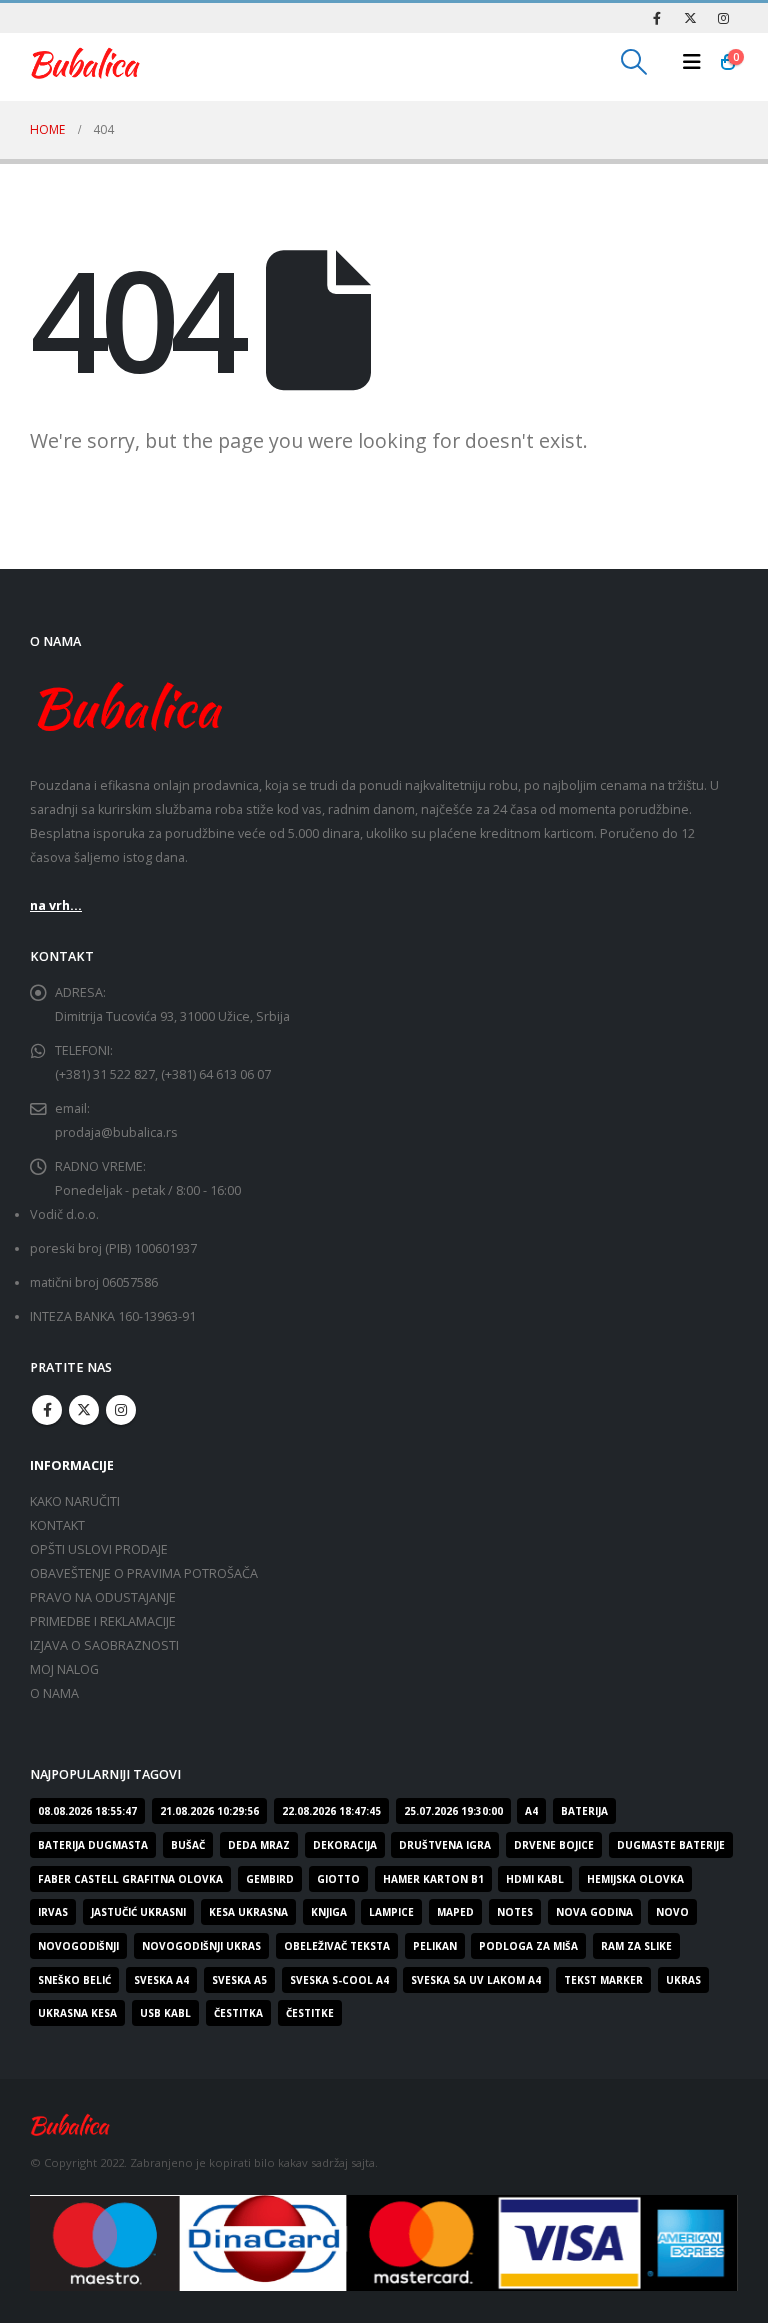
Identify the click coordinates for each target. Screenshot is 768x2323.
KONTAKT (57, 1525)
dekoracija (345, 1845)
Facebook (47, 1410)
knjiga (329, 1912)
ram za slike (636, 1946)
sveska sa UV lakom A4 (476, 1980)
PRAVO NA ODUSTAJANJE (103, 1597)
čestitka (238, 2013)
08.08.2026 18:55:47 (87, 1811)
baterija (584, 1811)
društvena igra (445, 1845)
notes (515, 1912)
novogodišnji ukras (201, 1946)
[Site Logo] (85, 62)
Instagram (121, 1410)
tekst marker (603, 1980)
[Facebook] (657, 18)
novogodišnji (78, 1946)
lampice (391, 1912)
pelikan (435, 1946)
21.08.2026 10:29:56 (209, 1811)
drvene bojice (554, 1845)
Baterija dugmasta (93, 1845)
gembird (270, 1879)
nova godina (594, 1912)
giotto (338, 1879)
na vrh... (56, 905)
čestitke (310, 2013)
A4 (531, 1811)
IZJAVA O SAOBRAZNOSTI (104, 1645)
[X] (690, 18)
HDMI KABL (535, 1879)
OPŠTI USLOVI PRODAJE (99, 1549)
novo (672, 1912)
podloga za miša (528, 1946)
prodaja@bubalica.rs (116, 1132)
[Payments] (384, 2241)
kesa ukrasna (248, 1912)
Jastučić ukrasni (138, 1912)
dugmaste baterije (671, 1845)
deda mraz (259, 1845)
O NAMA (54, 1693)
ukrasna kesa (77, 2013)
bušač (188, 1845)
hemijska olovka (635, 1879)
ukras (683, 1980)
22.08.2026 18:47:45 (331, 1811)
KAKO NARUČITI (75, 1501)
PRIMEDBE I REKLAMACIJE (103, 1621)
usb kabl (165, 2013)
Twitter (84, 1410)
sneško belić (74, 1980)
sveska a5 (239, 1980)
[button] (634, 62)
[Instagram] (723, 18)
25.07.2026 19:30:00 (453, 1811)
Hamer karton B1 (433, 1879)
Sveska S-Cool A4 (339, 1980)
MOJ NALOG (64, 1669)
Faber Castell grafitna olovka (130, 1879)
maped (455, 1912)
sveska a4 (161, 1980)
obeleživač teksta (337, 1946)
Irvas (53, 1912)
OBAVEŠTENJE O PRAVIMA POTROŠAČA (144, 1573)
